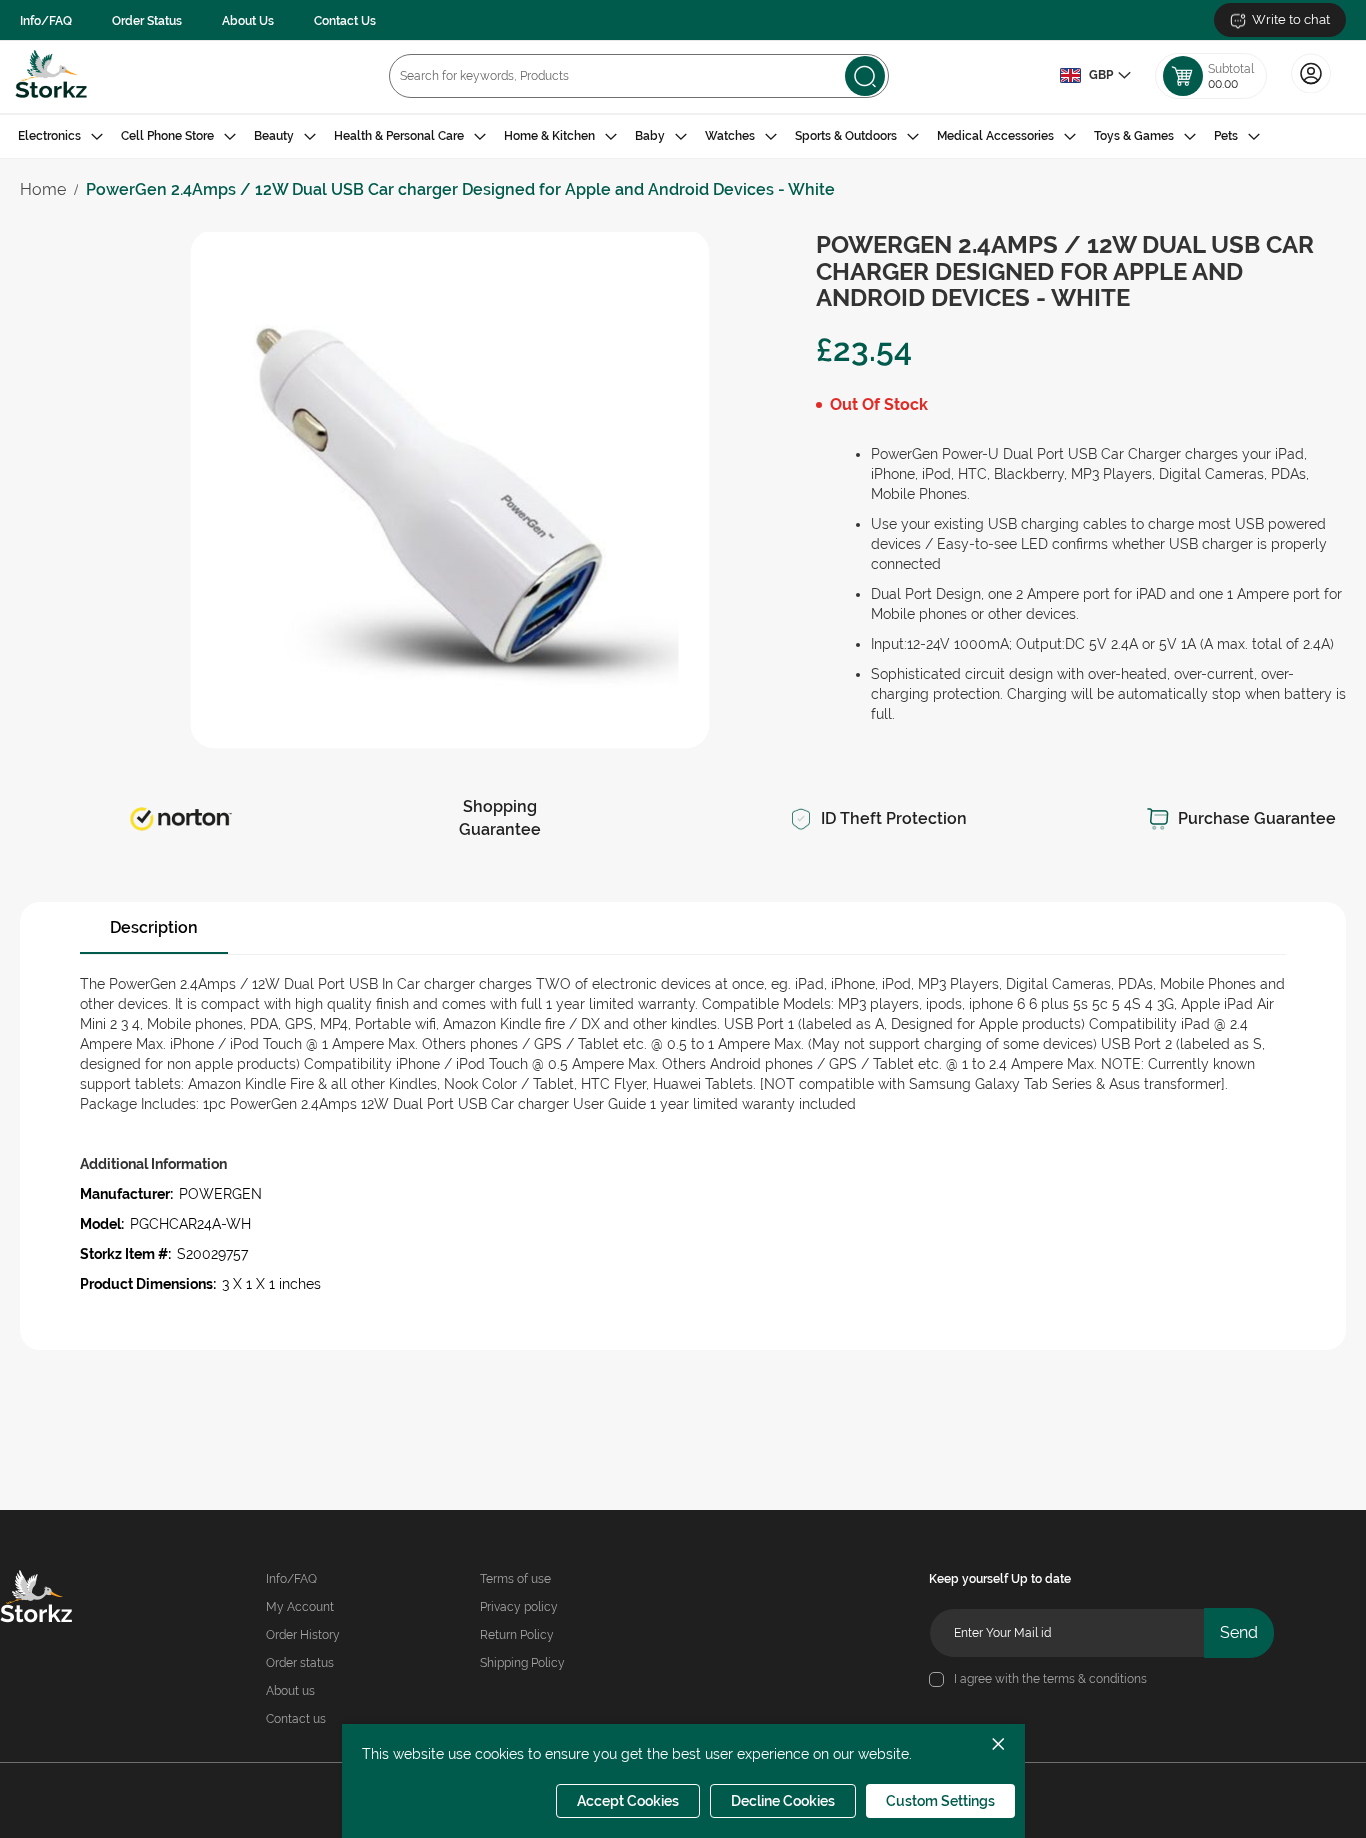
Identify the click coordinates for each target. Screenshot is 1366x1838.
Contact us (296, 1719)
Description (154, 927)
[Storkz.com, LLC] (61, 1599)
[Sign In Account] (1311, 91)
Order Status (147, 21)
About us (290, 1691)
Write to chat (1291, 19)
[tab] (683, 136)
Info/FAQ (46, 21)
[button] (1095, 76)
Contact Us (345, 21)
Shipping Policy (522, 1663)
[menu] (683, 136)
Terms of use (515, 1579)
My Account (300, 1607)
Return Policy (517, 1635)
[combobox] (639, 76)
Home (43, 189)
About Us (248, 21)
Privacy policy (519, 1607)
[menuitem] (60, 136)
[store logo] (51, 76)
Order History (303, 1635)
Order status (300, 1663)
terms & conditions (1095, 1679)
